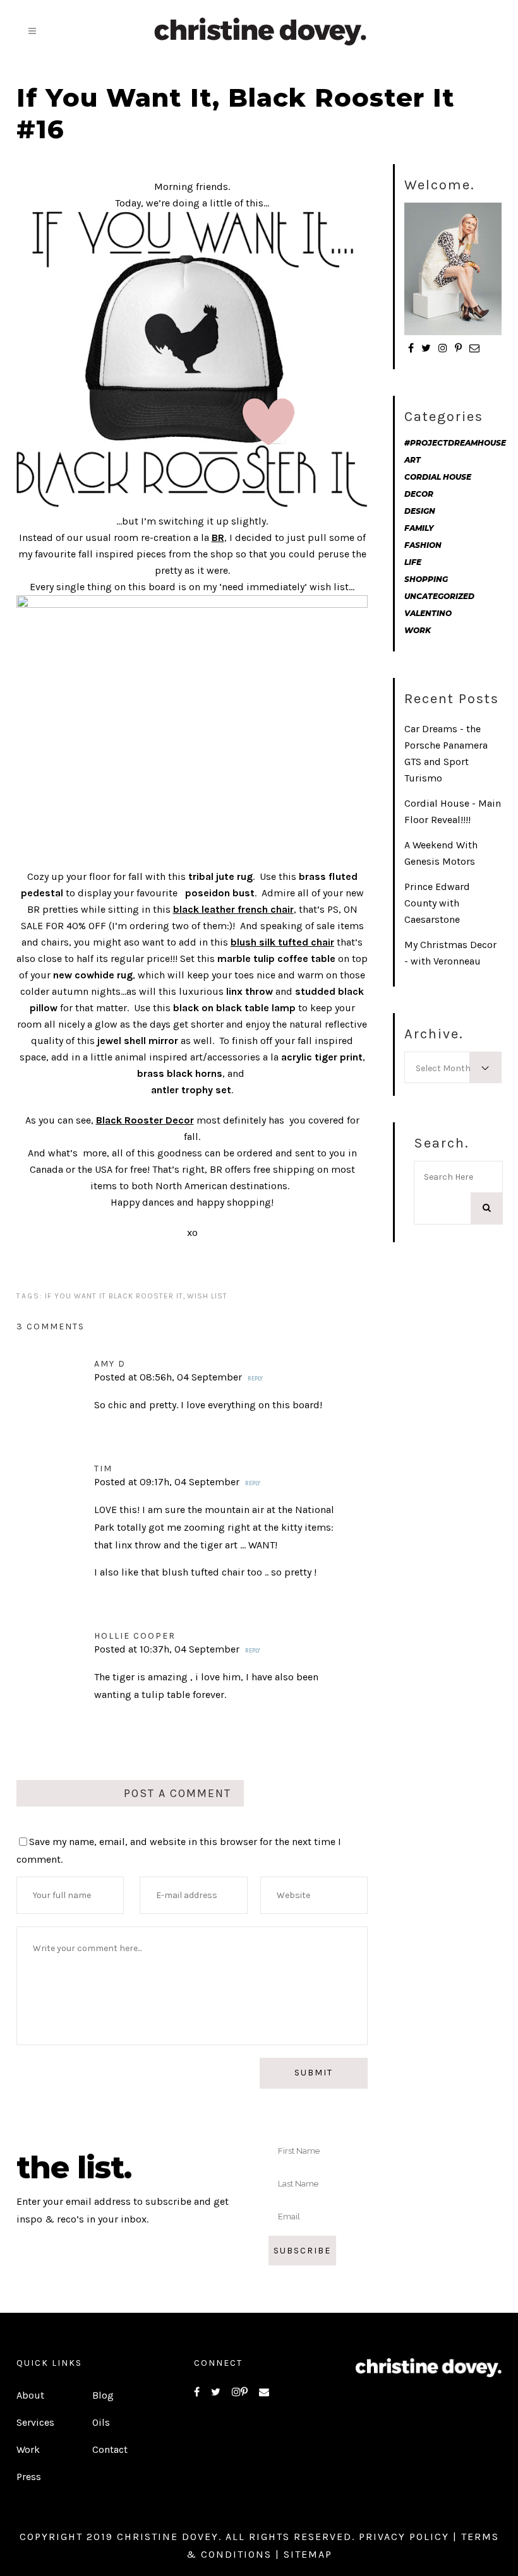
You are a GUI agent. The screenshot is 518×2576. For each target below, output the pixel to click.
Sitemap (308, 2554)
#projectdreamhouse (455, 443)
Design (420, 511)
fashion (423, 545)
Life (413, 562)
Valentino (428, 613)
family (419, 528)
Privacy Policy (404, 2537)
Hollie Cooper (135, 1636)
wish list (207, 1296)
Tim (103, 1469)
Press (29, 2477)
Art (413, 460)
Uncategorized (439, 596)
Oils (101, 2422)
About (30, 2395)
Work (28, 2449)
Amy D (110, 1364)
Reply (255, 1379)
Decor (419, 494)
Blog (103, 2395)
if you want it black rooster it (114, 1296)
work (418, 630)
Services (35, 2422)
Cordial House (438, 477)
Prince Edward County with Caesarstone (437, 903)
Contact (110, 2449)
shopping (426, 579)
